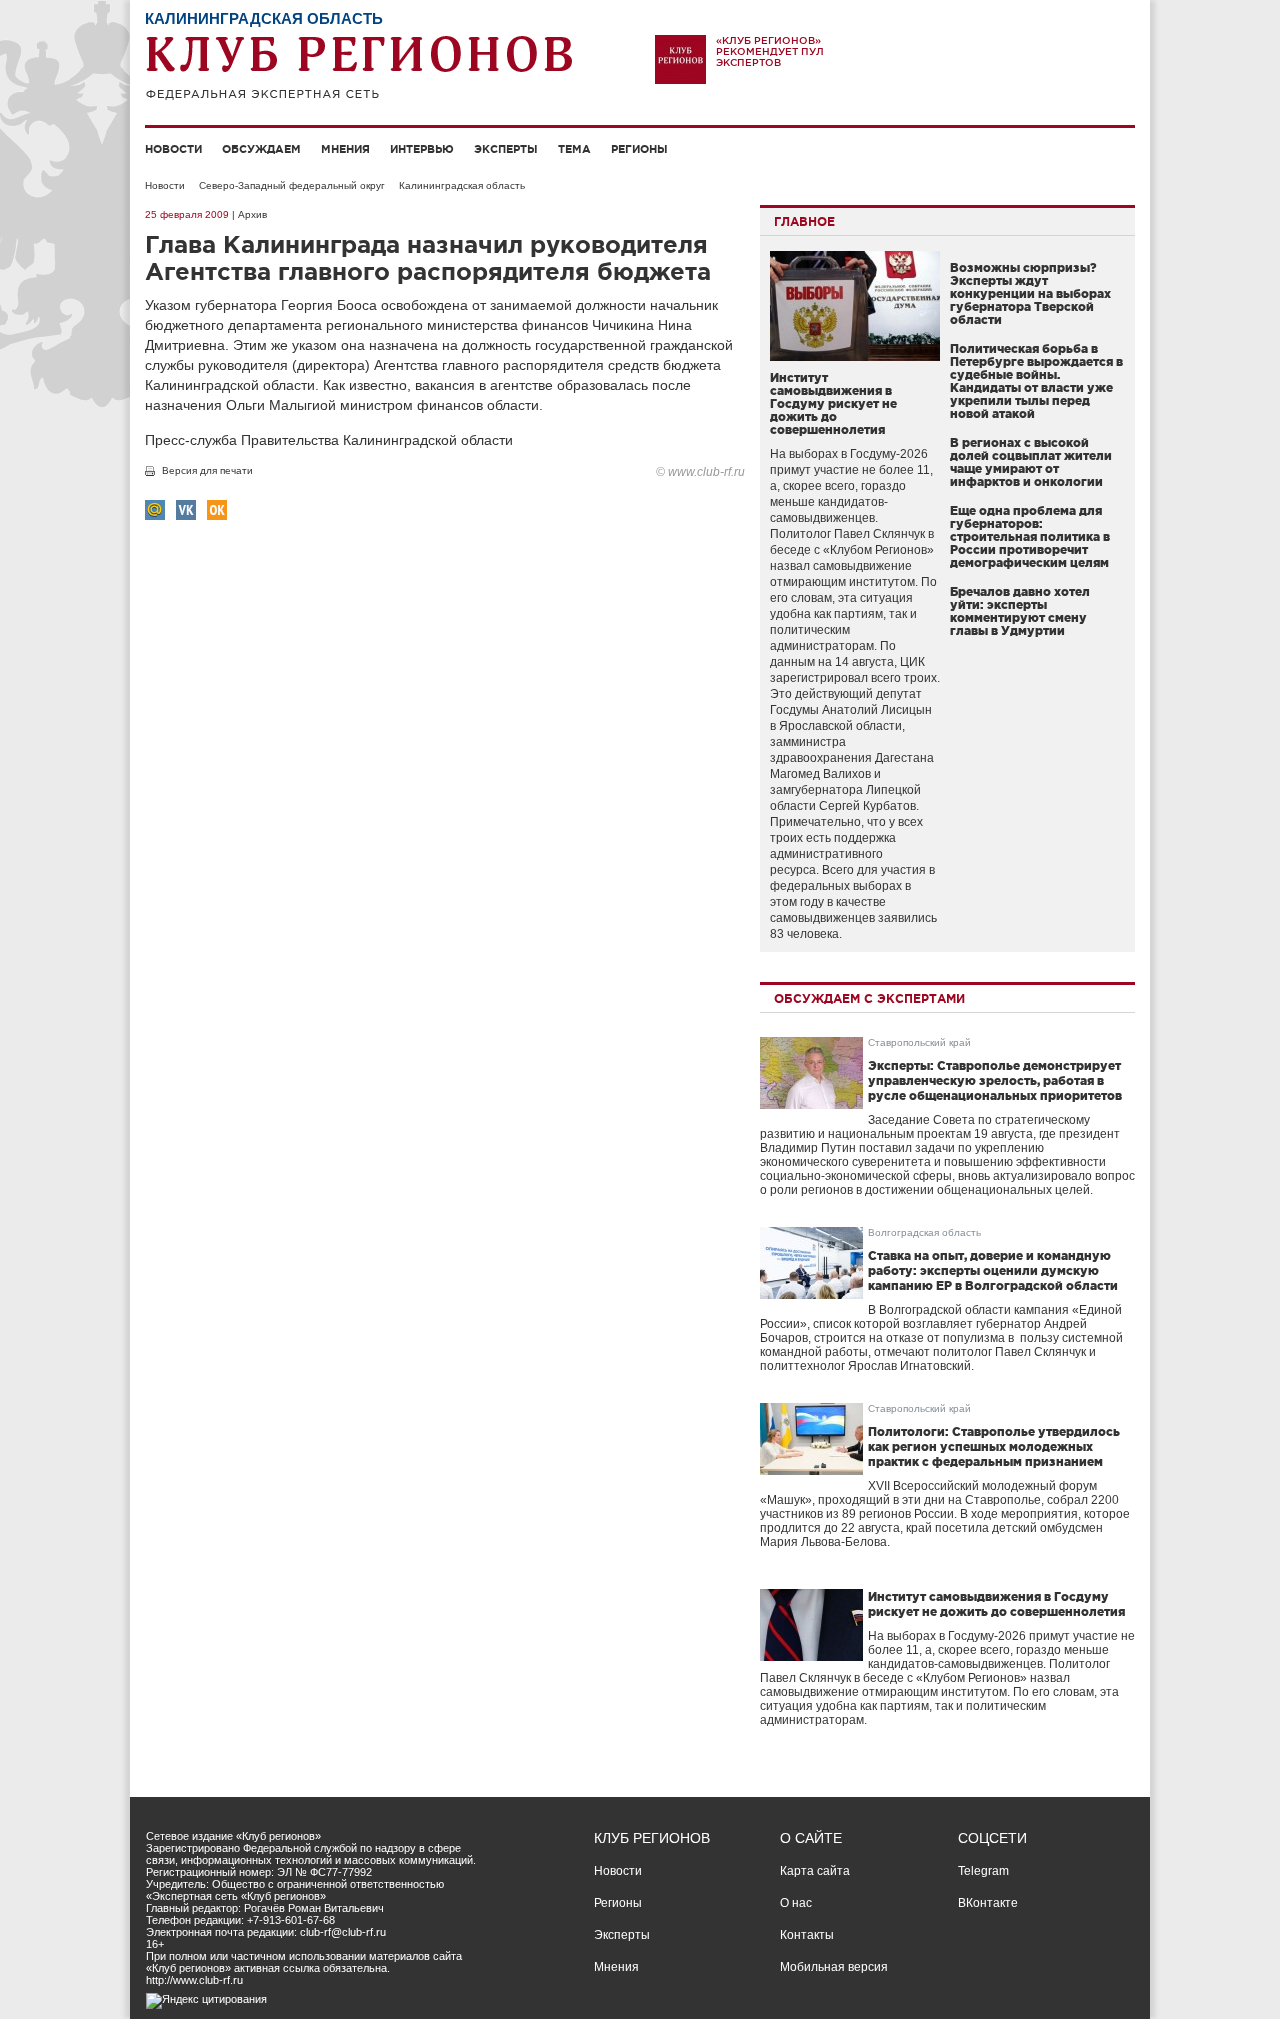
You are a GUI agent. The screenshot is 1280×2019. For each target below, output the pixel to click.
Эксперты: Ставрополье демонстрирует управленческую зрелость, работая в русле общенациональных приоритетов (995, 1080)
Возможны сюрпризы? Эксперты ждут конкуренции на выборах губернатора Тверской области (1030, 293)
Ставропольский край (919, 1042)
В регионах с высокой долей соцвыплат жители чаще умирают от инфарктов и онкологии (1031, 462)
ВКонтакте (988, 1903)
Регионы (639, 149)
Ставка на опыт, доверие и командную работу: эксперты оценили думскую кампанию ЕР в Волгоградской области (993, 1270)
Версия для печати (207, 470)
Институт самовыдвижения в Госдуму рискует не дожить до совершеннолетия (833, 403)
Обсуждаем (261, 149)
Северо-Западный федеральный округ (292, 185)
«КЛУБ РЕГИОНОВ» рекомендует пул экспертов (770, 51)
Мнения (345, 149)
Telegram (983, 1871)
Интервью (422, 149)
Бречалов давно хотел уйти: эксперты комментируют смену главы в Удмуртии (1020, 611)
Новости (173, 149)
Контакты (807, 1935)
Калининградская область (462, 185)
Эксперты (506, 149)
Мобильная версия (834, 1967)
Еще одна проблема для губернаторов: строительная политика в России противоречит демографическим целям (1030, 536)
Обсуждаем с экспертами (869, 998)
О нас (796, 1903)
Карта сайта (815, 1871)
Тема (574, 149)
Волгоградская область (924, 1232)
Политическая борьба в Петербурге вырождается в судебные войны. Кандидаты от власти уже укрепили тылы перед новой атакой (1036, 381)
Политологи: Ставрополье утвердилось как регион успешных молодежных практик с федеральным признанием (994, 1446)
